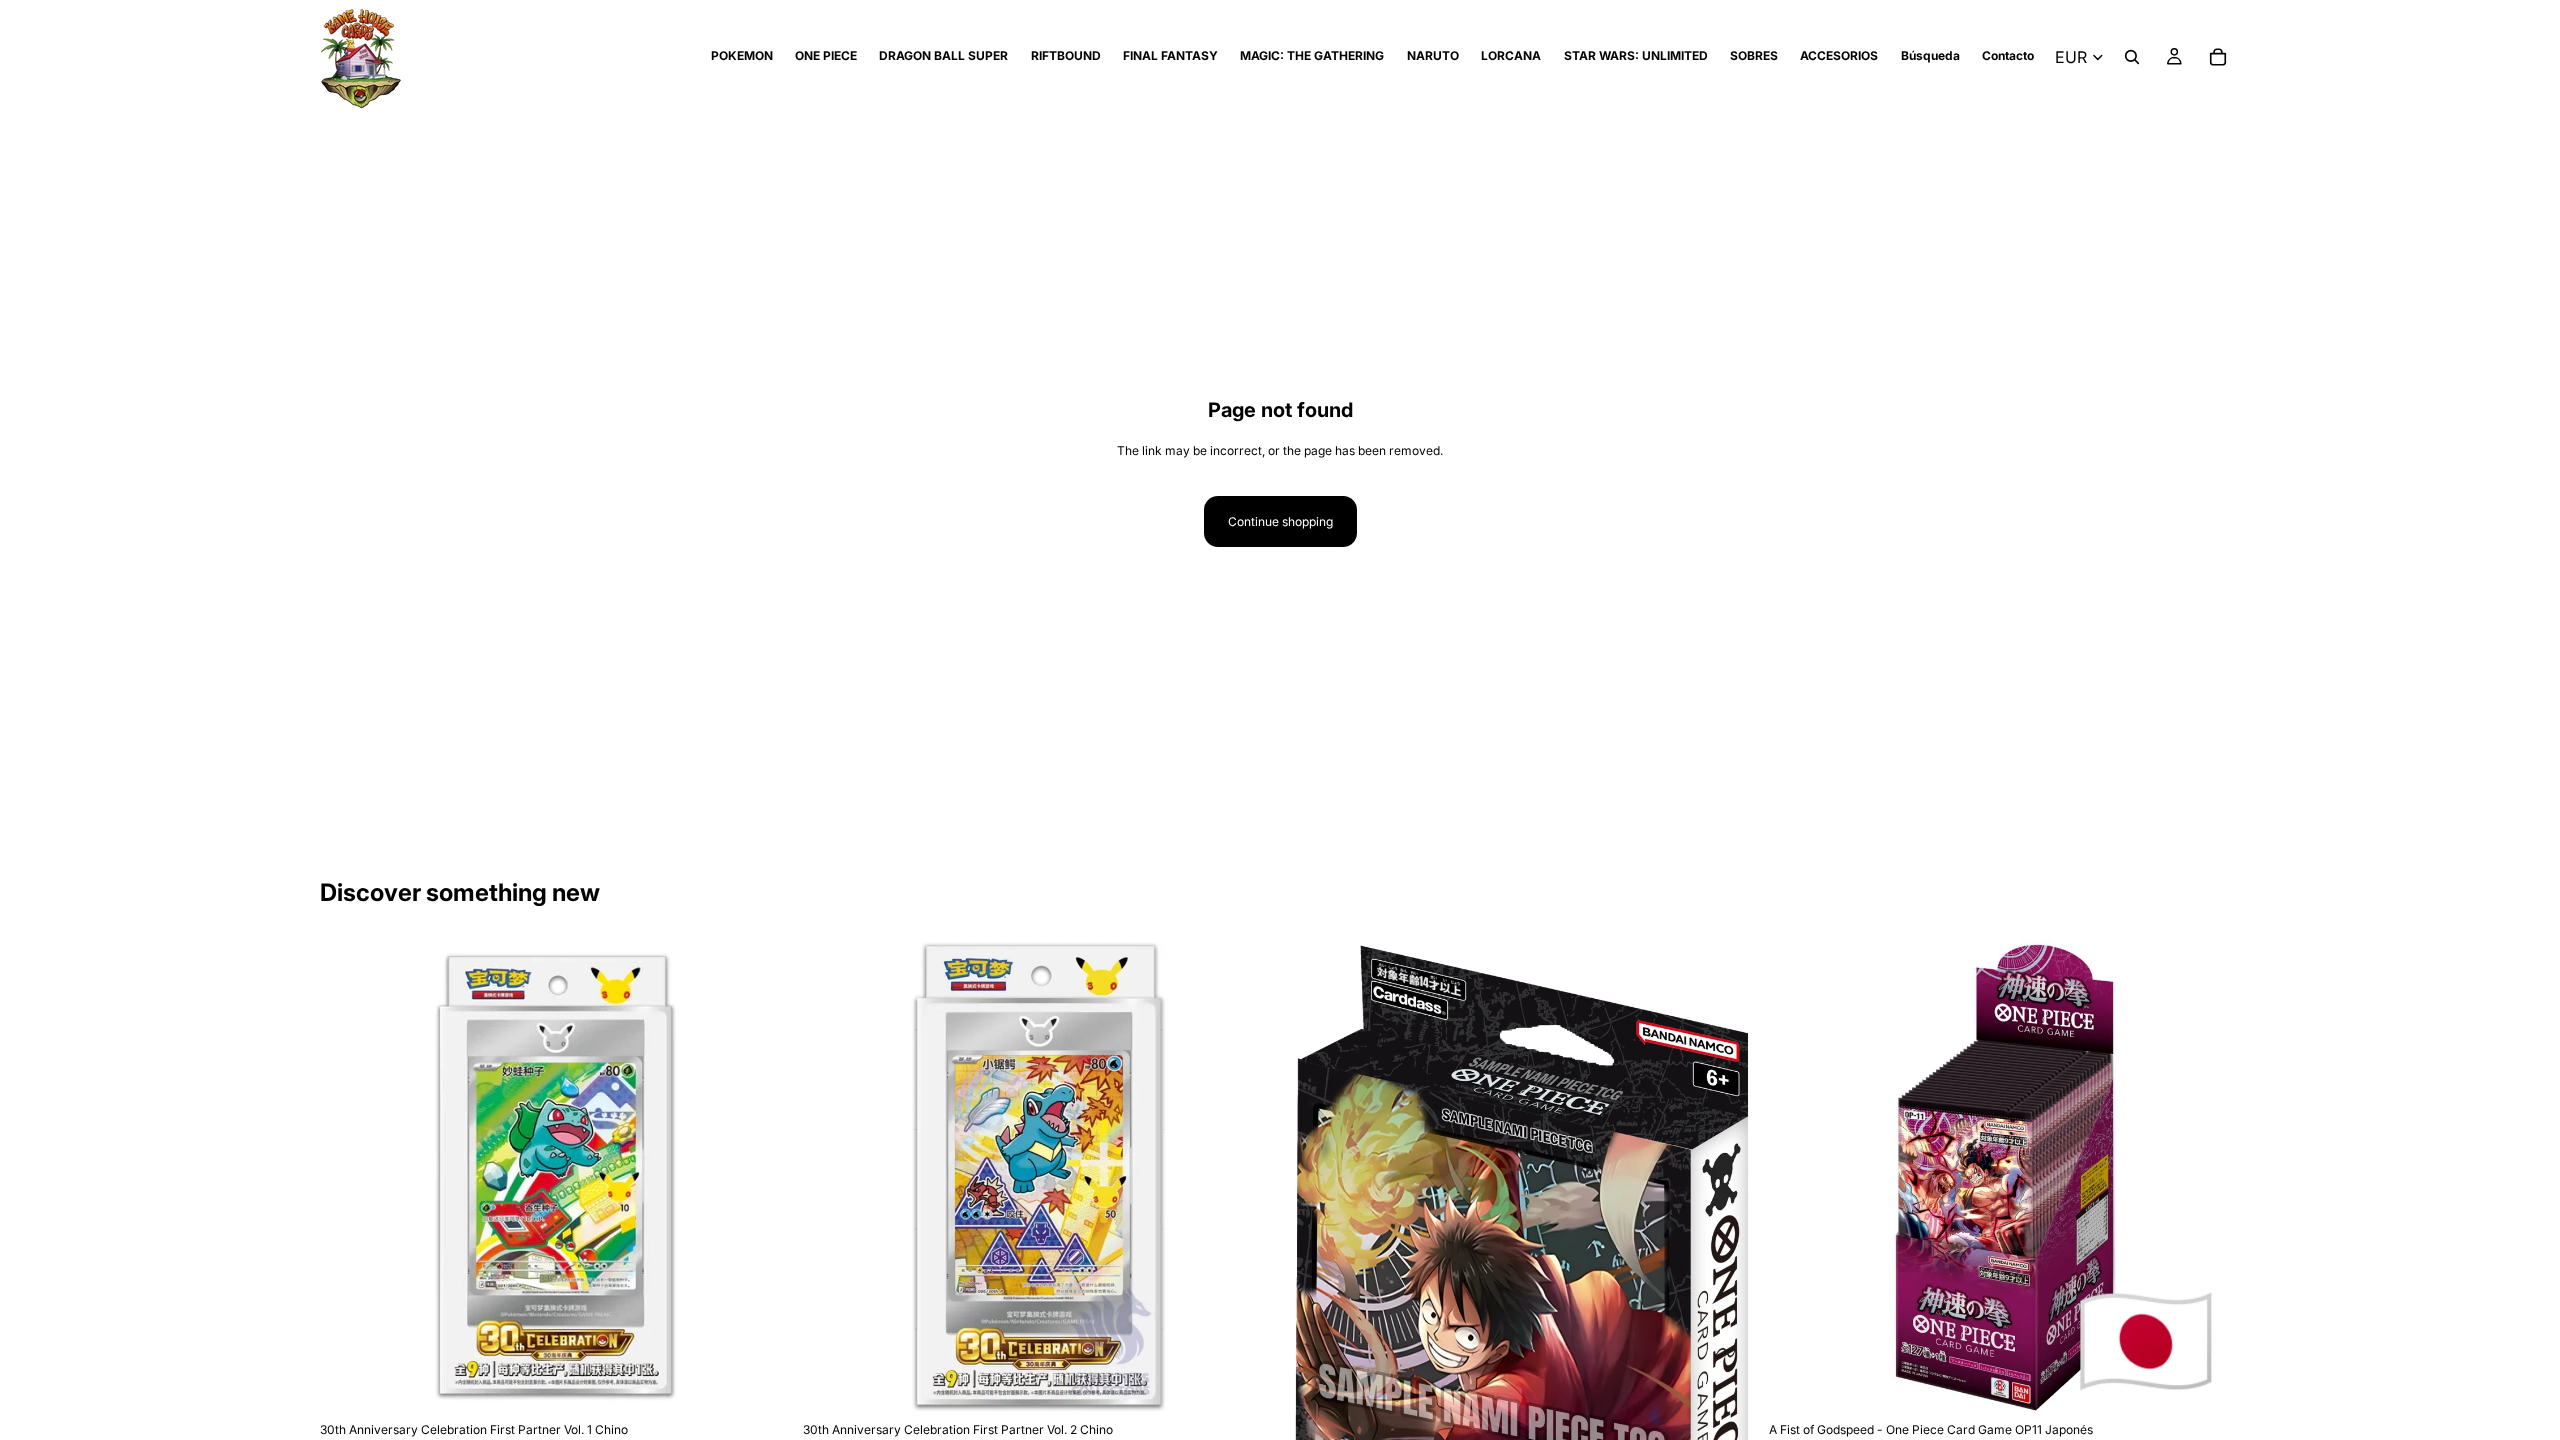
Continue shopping (1280, 521)
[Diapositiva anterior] (350, 1177)
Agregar (777, 1381)
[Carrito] (2218, 57)
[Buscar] (2132, 57)
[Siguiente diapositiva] (761, 1177)
